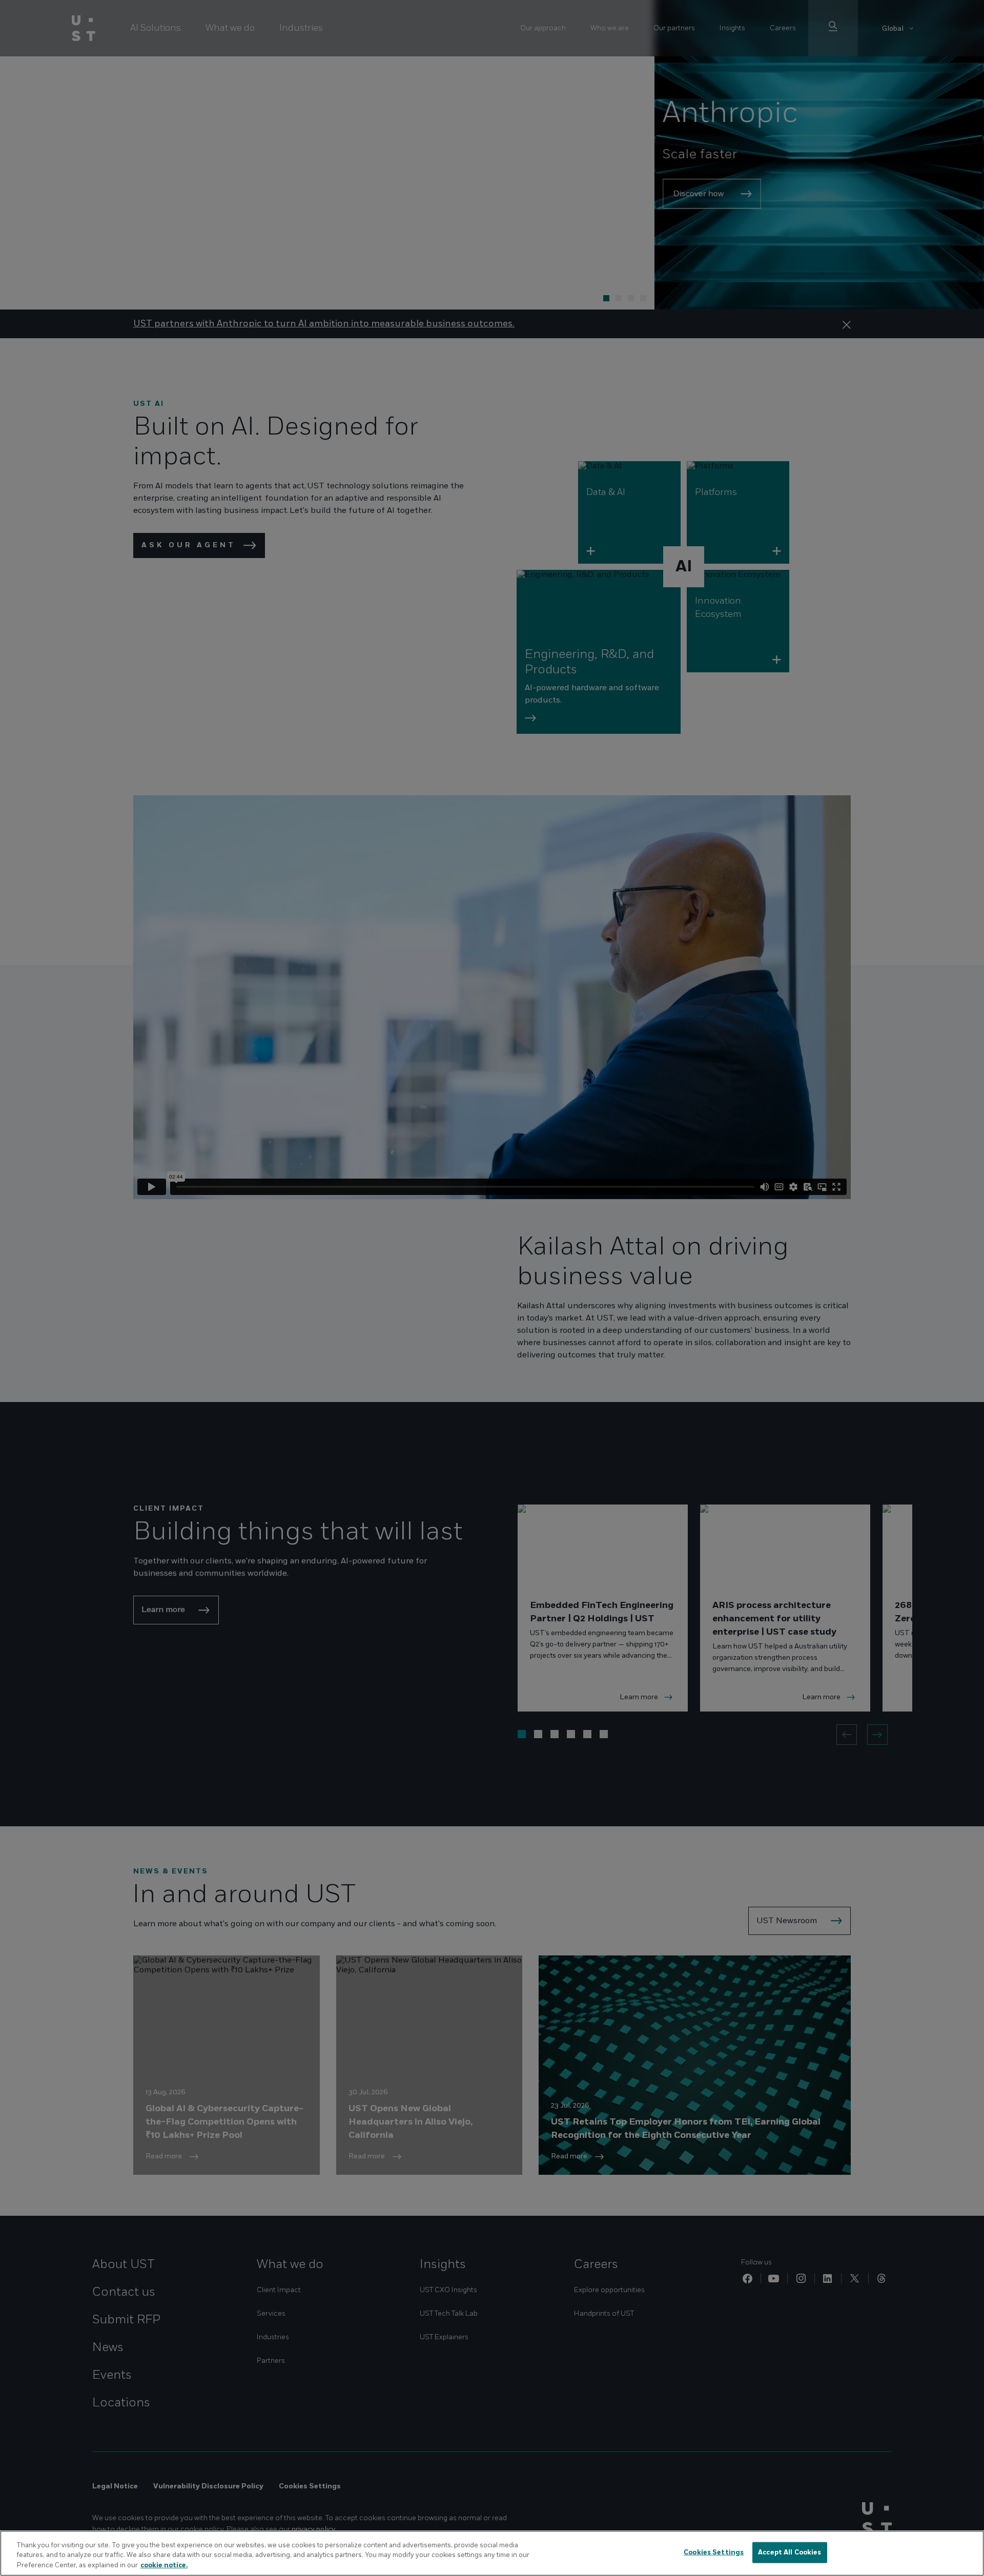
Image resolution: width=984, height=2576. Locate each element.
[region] (492, 2553)
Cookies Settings (714, 2552)
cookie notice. (164, 2565)
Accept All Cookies (790, 2552)
